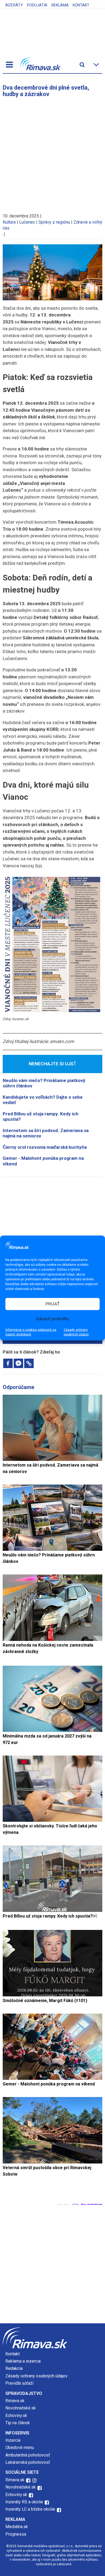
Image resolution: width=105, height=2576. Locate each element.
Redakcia (14, 2368)
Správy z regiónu (54, 222)
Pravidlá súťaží (19, 2383)
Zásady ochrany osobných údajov (76, 1332)
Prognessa (16, 2534)
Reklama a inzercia (23, 2361)
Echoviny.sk (16, 2415)
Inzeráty (14, 5)
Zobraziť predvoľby (52, 1319)
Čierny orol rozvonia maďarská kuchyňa (45, 1147)
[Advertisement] (52, 153)
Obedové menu (20, 2448)
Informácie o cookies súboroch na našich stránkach (31, 1332)
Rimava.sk (15, 2401)
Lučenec (27, 222)
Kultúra (9, 222)
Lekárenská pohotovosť (28, 2462)
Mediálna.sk (17, 2527)
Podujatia (37, 5)
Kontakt (81, 5)
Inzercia (13, 2440)
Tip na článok (18, 2423)
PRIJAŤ (52, 1304)
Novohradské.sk (21, 2408)
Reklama (60, 5)
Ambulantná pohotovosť (28, 2455)
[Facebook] (8, 1363)
